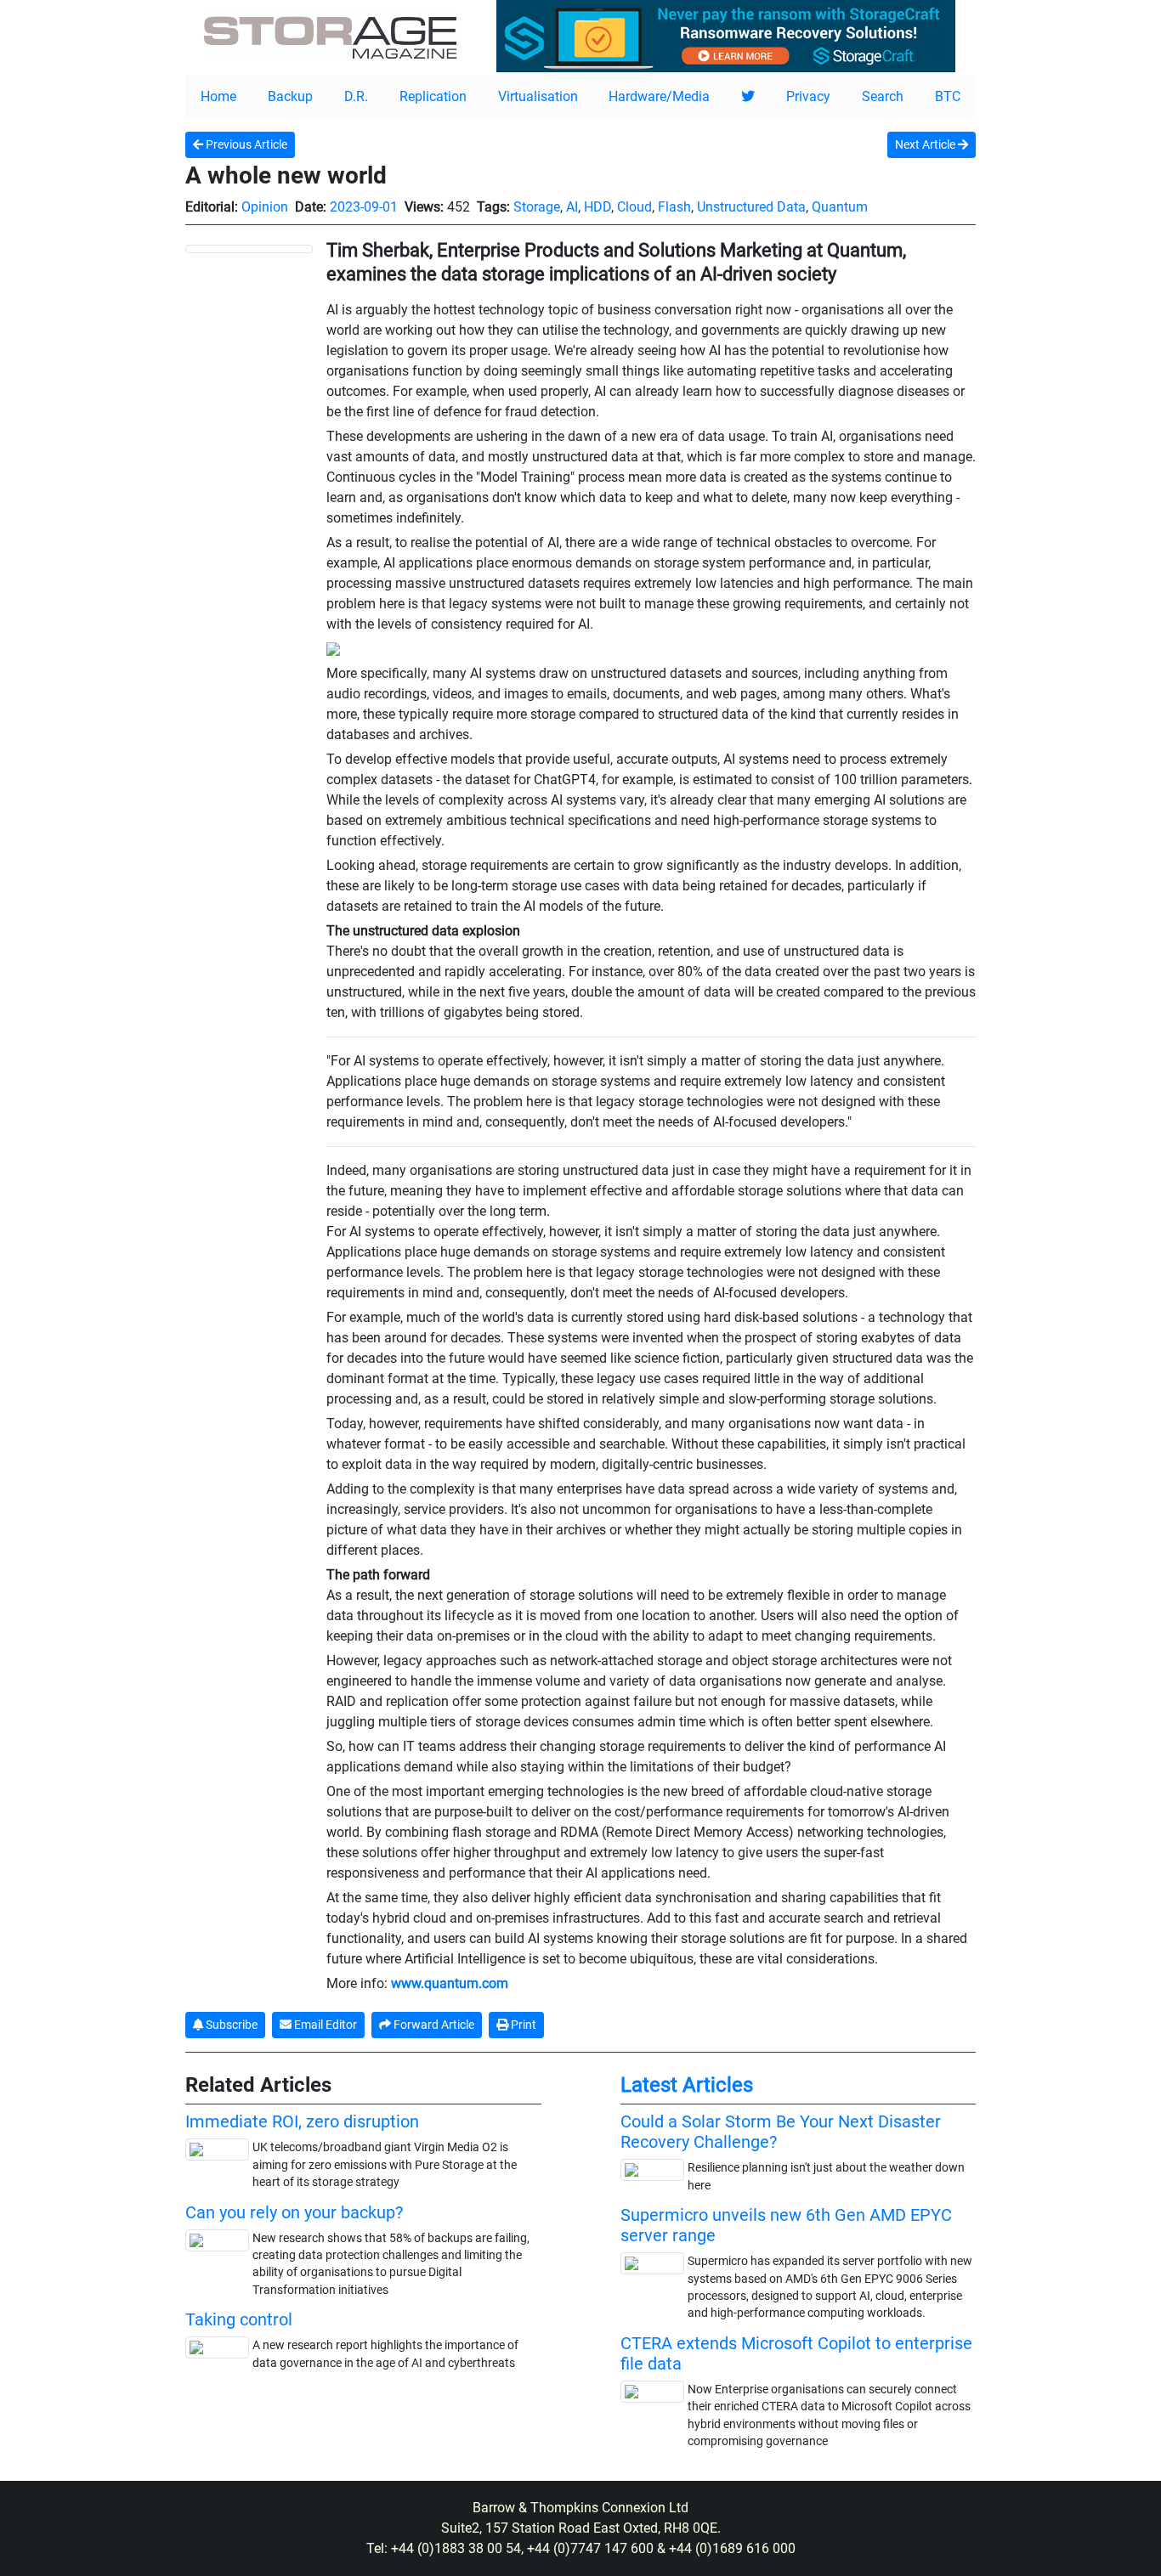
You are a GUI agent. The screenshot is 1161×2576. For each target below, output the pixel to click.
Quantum (840, 207)
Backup (290, 96)
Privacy (808, 96)
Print (522, 2025)
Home (218, 96)
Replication (433, 96)
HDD (597, 207)
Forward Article (433, 2025)
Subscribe (230, 2025)
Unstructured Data (751, 207)
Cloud (634, 207)
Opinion (265, 207)
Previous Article (245, 144)
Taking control (239, 2319)
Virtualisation (538, 96)
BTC (948, 96)
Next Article (926, 144)
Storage (537, 207)
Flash (674, 207)
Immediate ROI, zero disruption (302, 2121)
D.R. (356, 96)
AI (572, 207)
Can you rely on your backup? (294, 2212)
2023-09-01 (364, 207)
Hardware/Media (659, 96)
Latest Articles (687, 2085)
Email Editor (324, 2025)
